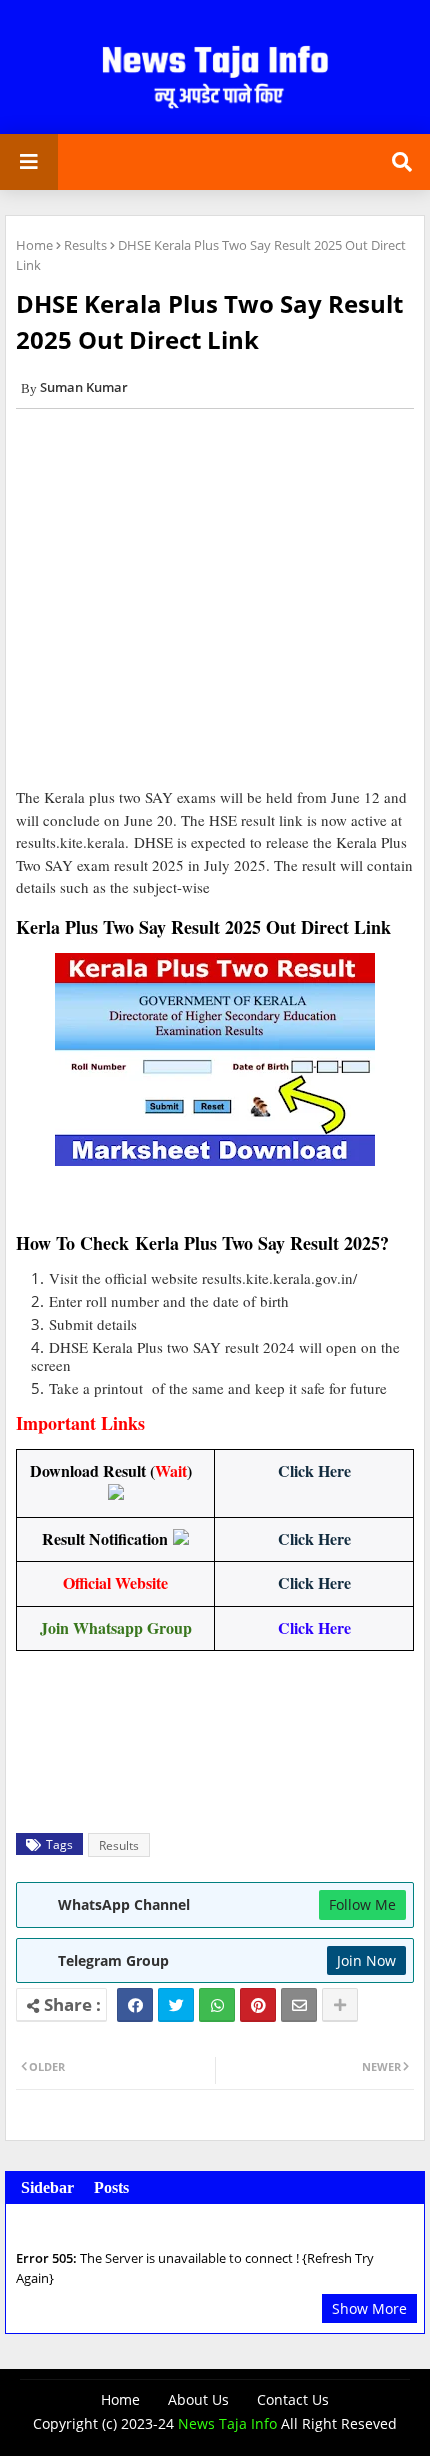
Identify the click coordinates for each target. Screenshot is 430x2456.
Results (85, 245)
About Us (198, 2399)
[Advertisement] (215, 605)
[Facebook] (135, 2005)
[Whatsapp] (217, 2005)
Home (34, 245)
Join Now (366, 1960)
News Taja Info (227, 2423)
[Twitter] (176, 2005)
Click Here (314, 1470)
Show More (369, 2308)
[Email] (299, 2005)
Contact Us (293, 2399)
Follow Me (362, 1904)
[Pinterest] (258, 2005)
